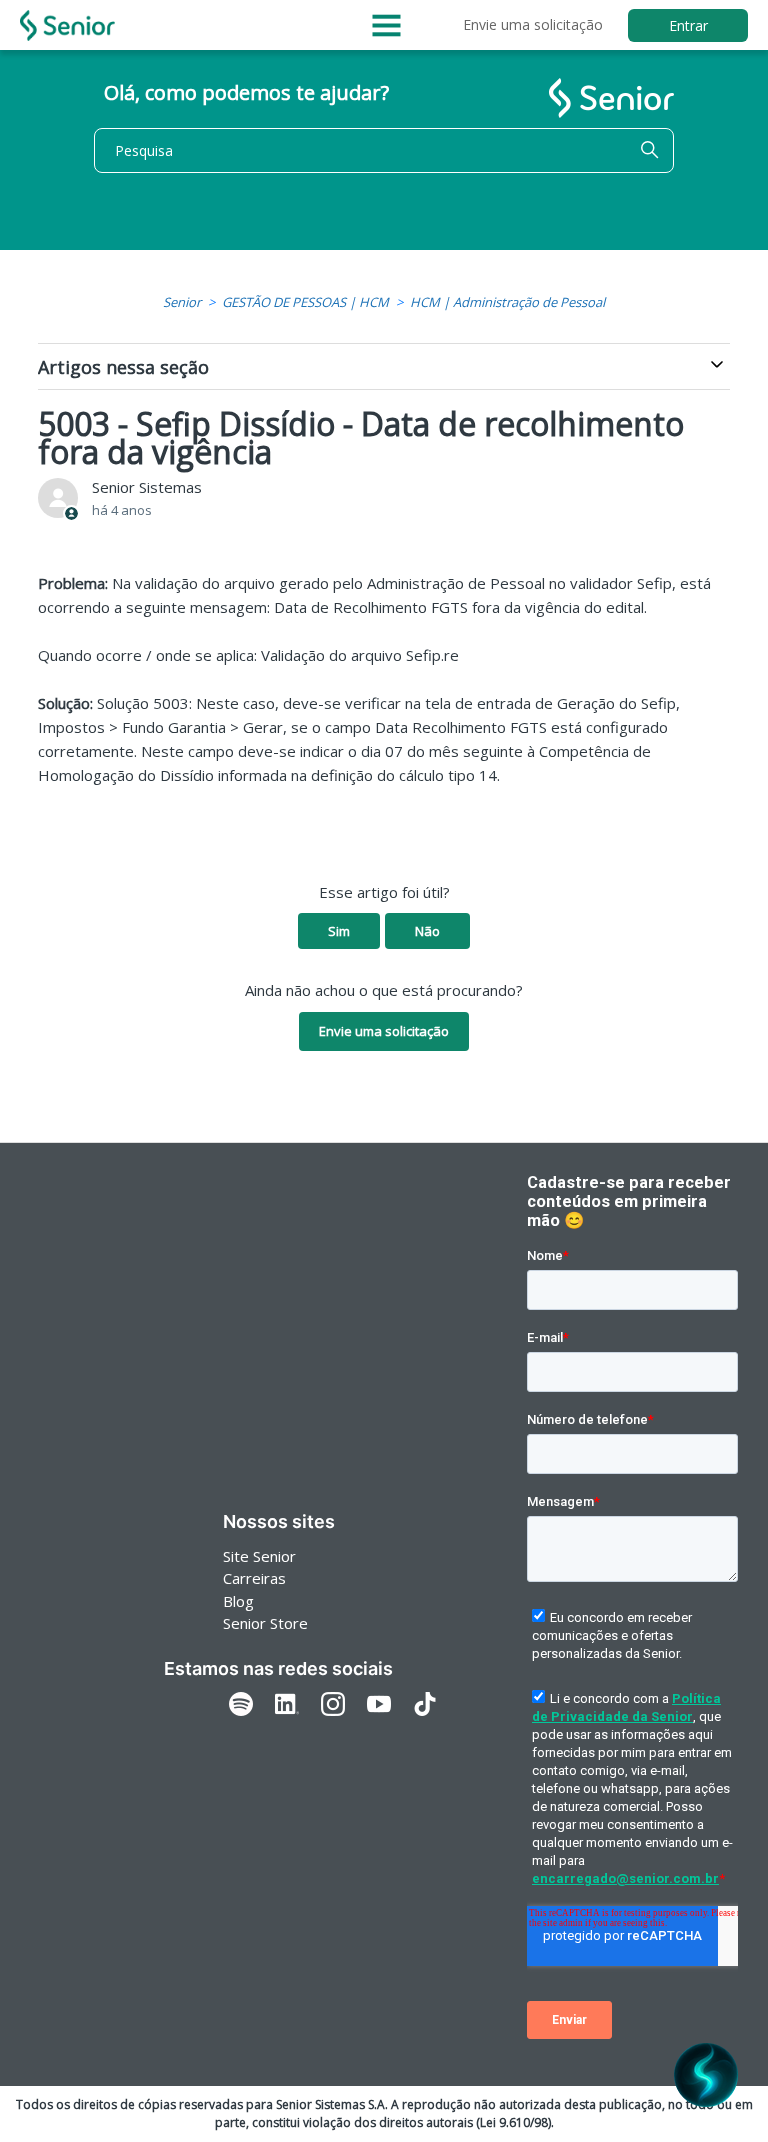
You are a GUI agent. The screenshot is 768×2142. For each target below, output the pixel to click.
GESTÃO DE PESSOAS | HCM (305, 302)
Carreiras (254, 1578)
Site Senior (259, 1556)
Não (427, 931)
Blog (238, 1601)
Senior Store (265, 1623)
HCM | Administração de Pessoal (507, 302)
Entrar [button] (688, 25)
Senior (182, 302)
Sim (339, 931)
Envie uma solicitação (533, 24)
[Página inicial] (67, 25)
